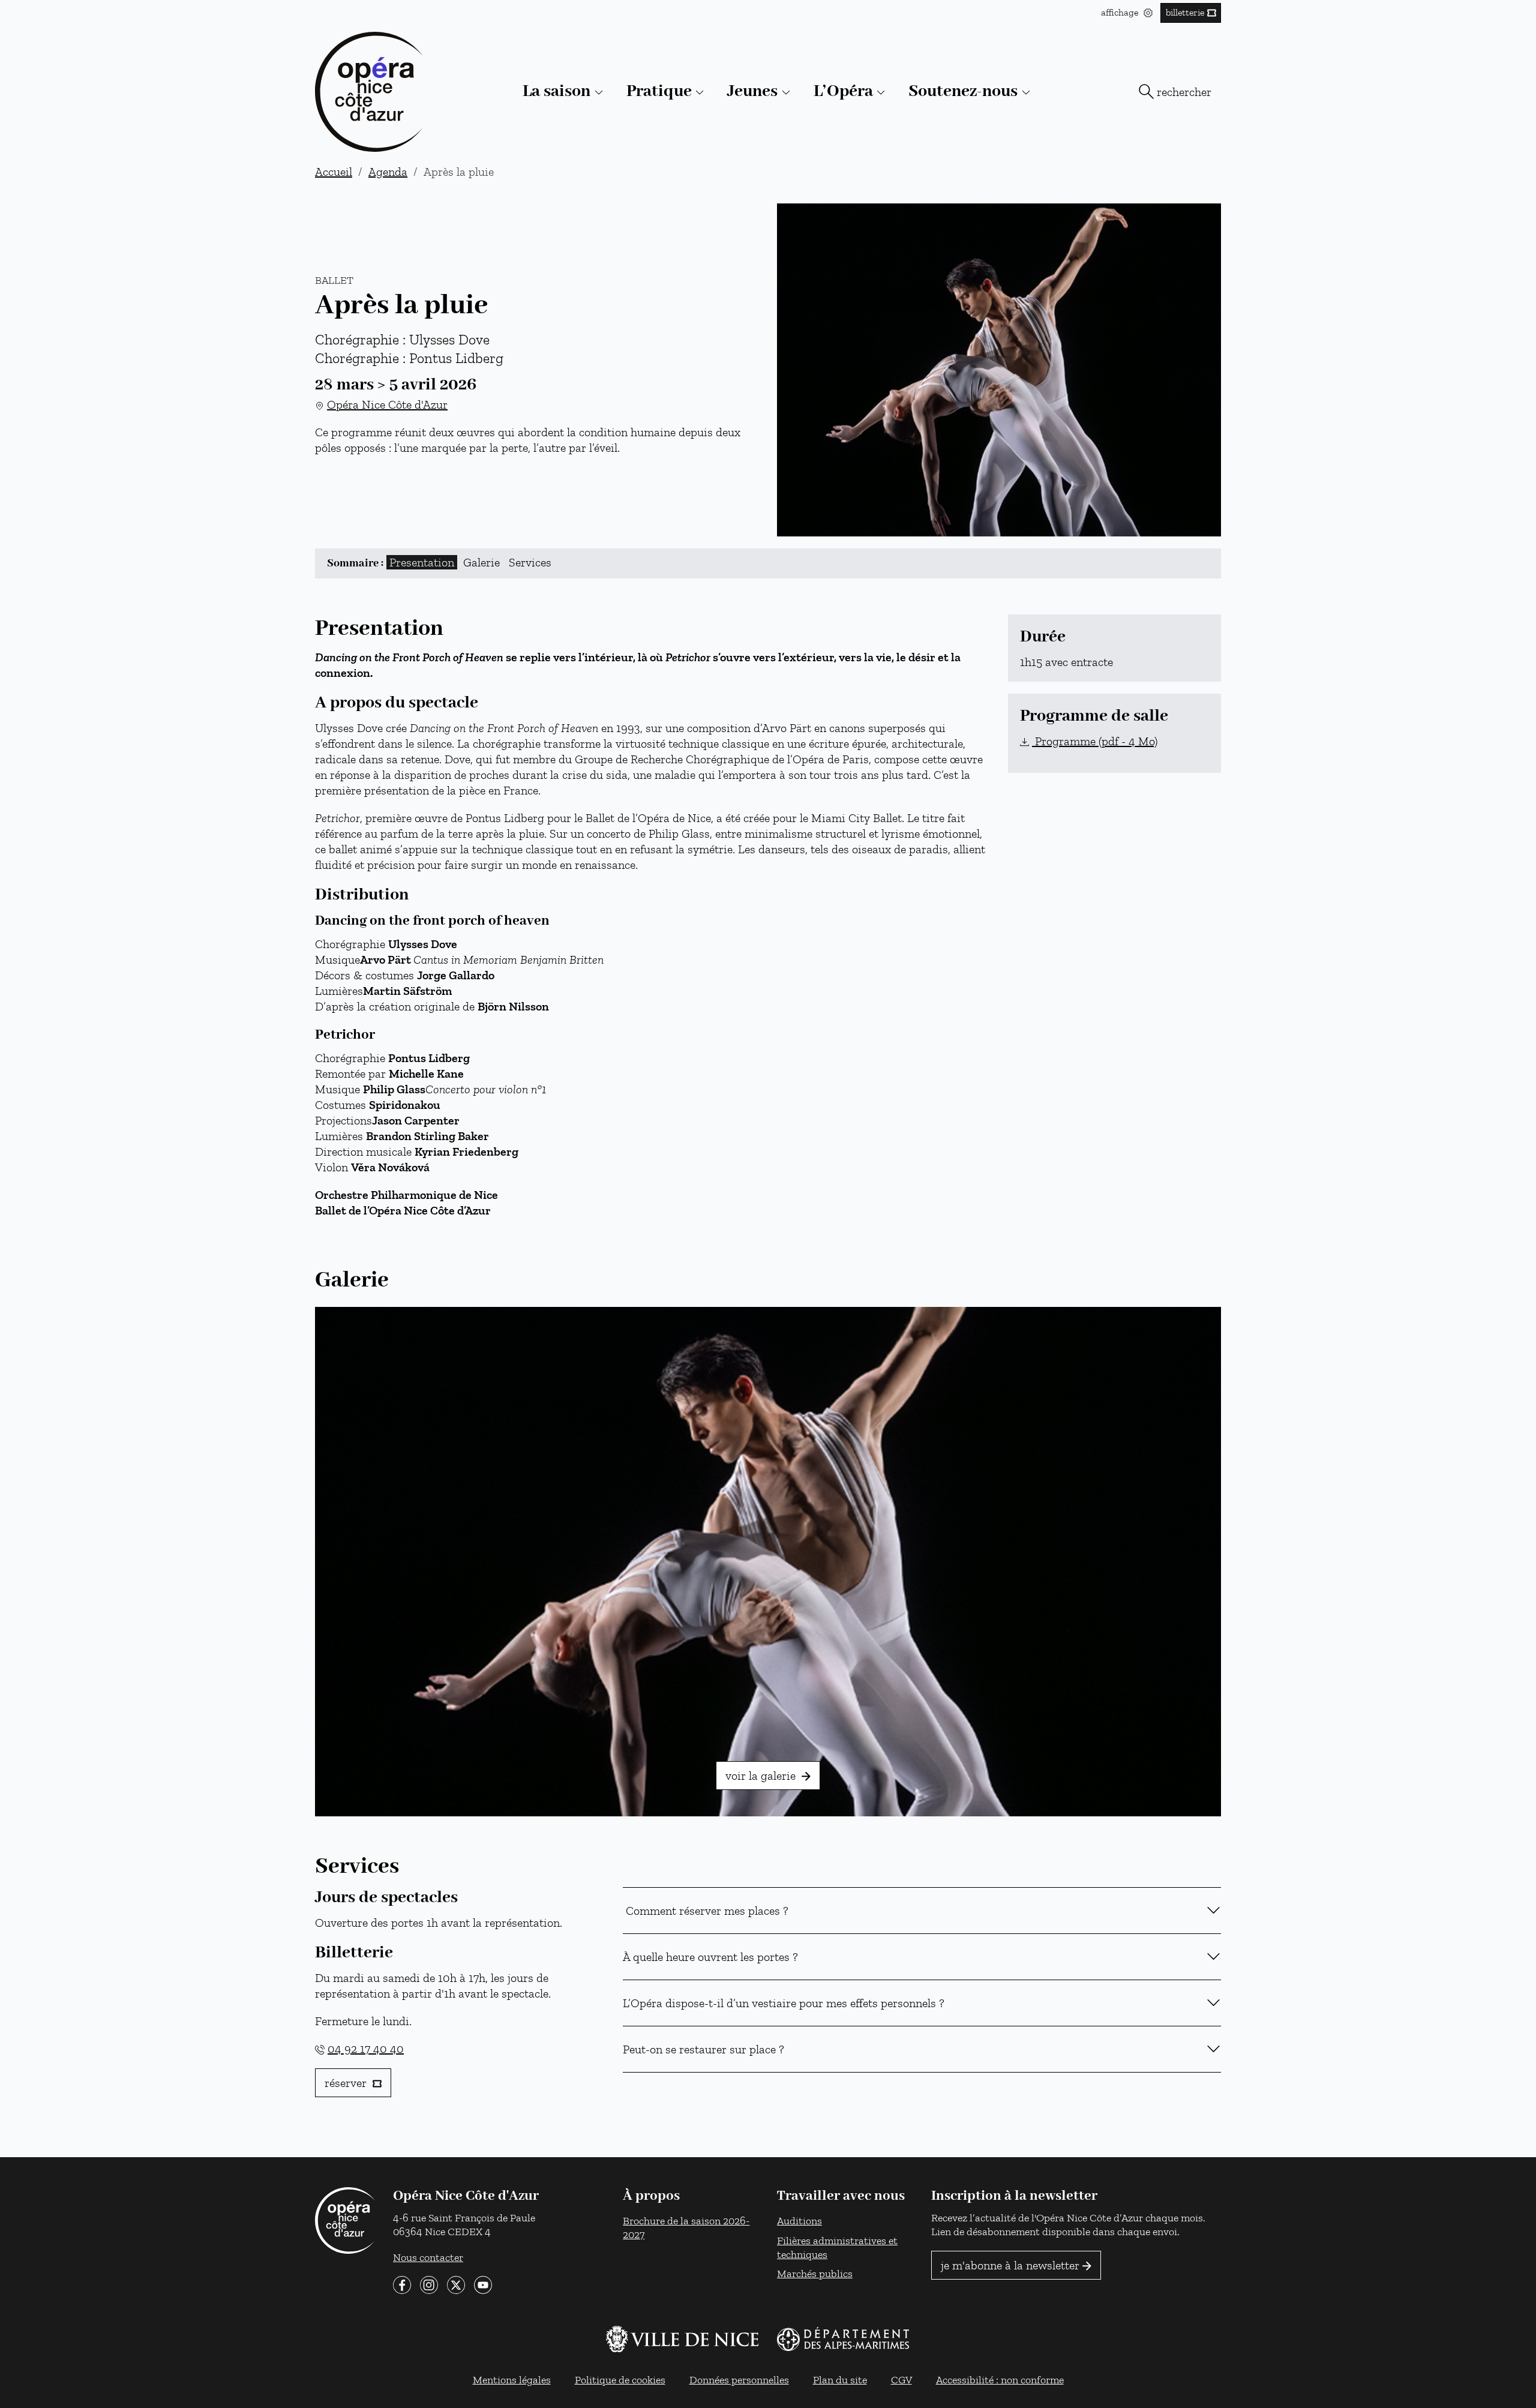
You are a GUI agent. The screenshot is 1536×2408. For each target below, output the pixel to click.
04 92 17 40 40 (366, 2049)
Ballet (334, 280)
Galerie (481, 562)
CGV (901, 2379)
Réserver (347, 2083)
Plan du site (840, 2379)
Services (530, 562)
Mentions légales (512, 2379)
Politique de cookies (620, 2379)
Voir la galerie (762, 1776)
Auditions (799, 2220)
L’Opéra (843, 92)
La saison (556, 92)
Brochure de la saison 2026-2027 (686, 2227)
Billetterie (1185, 12)
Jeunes (752, 92)
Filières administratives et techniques (837, 2247)
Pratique (659, 92)
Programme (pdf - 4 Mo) (1095, 741)
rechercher (1184, 92)
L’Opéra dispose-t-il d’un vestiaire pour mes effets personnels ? (785, 2003)
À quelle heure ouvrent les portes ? (713, 1957)
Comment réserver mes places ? (707, 1911)
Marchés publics (815, 2273)
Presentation (422, 562)
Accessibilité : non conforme (1000, 2379)
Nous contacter (428, 2256)
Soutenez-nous (963, 92)
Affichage (1121, 12)
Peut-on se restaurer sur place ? (705, 2049)
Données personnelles (739, 2379)
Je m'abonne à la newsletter (1010, 2265)
